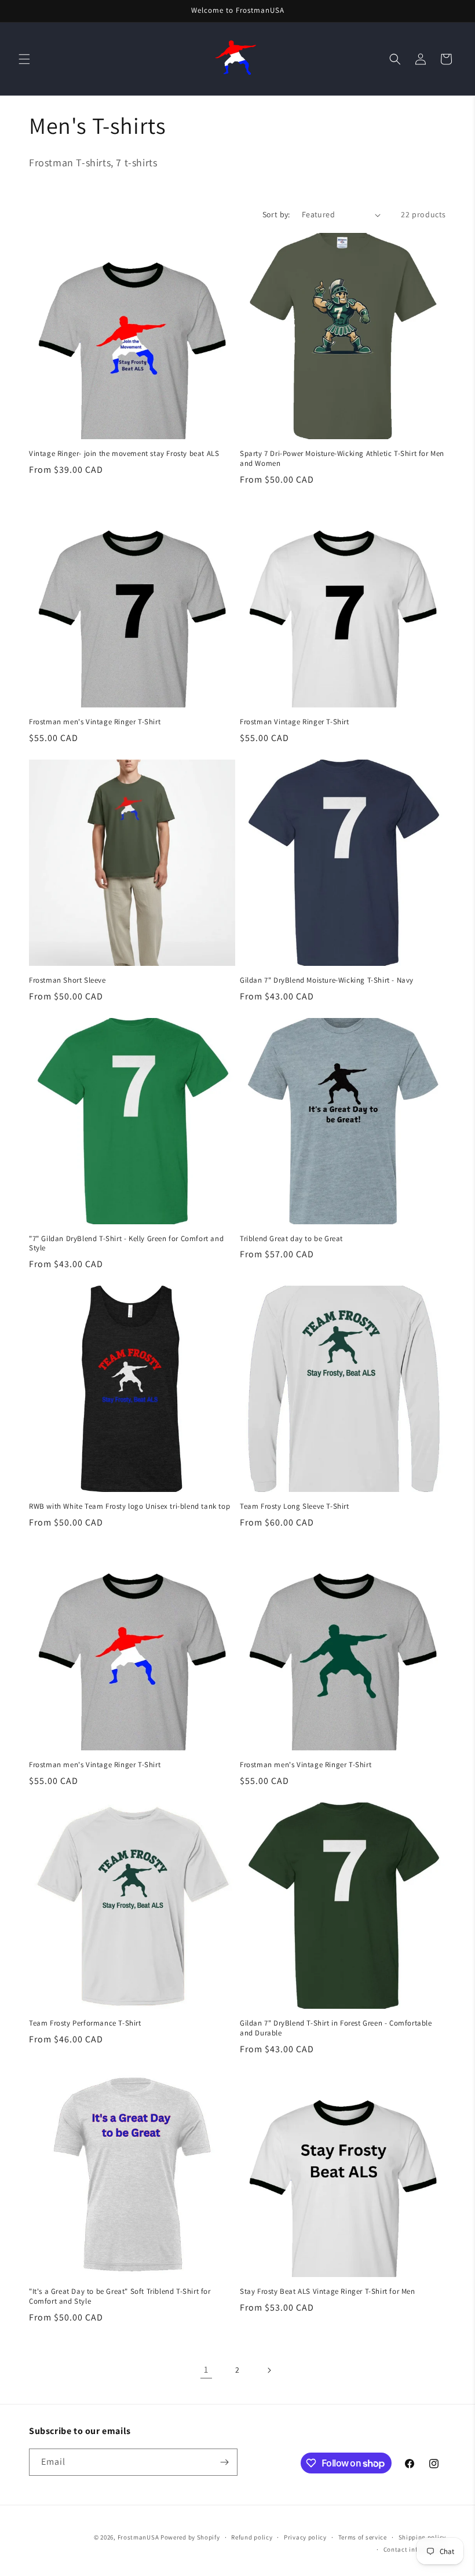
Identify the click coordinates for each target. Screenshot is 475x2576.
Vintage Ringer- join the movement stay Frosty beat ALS (124, 454)
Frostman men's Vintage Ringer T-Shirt (95, 722)
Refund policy (252, 2537)
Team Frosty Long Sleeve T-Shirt (295, 1506)
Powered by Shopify (190, 2537)
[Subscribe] (224, 2462)
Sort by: (276, 214)
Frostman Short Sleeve (67, 980)
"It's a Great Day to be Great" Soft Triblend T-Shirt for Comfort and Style (120, 2296)
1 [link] (206, 2369)
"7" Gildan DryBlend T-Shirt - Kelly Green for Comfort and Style (126, 1244)
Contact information (415, 2549)
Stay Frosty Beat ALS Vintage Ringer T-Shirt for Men (328, 2292)
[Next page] (269, 2370)
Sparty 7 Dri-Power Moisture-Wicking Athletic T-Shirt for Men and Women (342, 459)
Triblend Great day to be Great (291, 1239)
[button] (24, 59)
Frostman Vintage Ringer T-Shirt (295, 722)
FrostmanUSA (138, 2537)
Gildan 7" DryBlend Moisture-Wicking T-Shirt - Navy (327, 980)
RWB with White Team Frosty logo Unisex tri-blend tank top (129, 1506)
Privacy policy (305, 2537)
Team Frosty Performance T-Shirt (85, 2023)
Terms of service (363, 2537)
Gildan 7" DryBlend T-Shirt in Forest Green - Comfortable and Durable (336, 2028)
